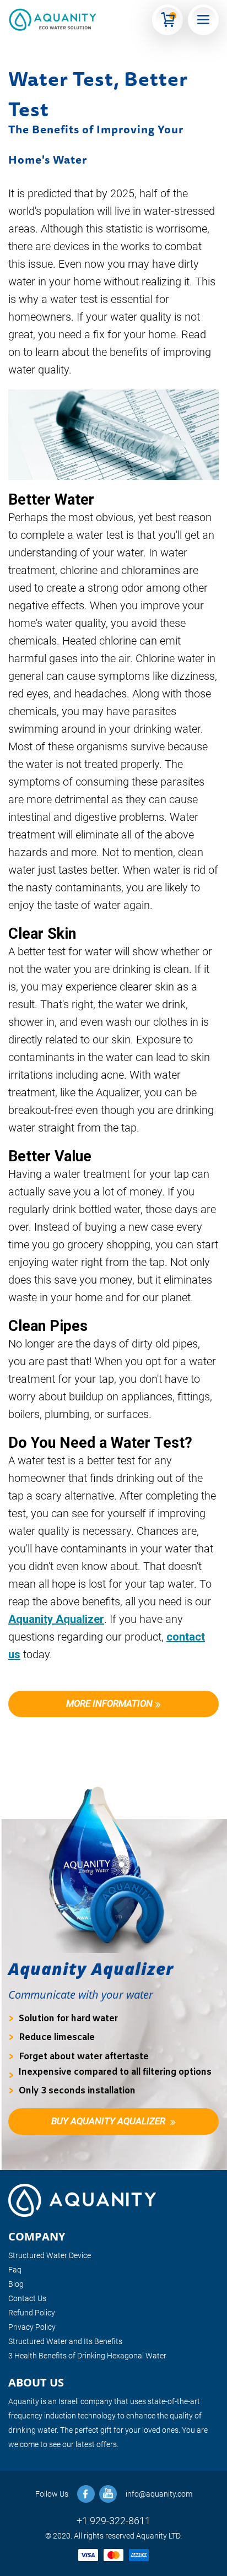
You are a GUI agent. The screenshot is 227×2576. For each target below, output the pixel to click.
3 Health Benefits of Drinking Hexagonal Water (87, 2356)
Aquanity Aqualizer (56, 1619)
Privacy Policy (32, 2327)
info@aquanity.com (159, 2494)
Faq (15, 2270)
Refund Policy (32, 2313)
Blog (16, 2284)
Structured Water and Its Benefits (65, 2341)
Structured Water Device (50, 2255)
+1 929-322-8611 (113, 2521)
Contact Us (27, 2298)
